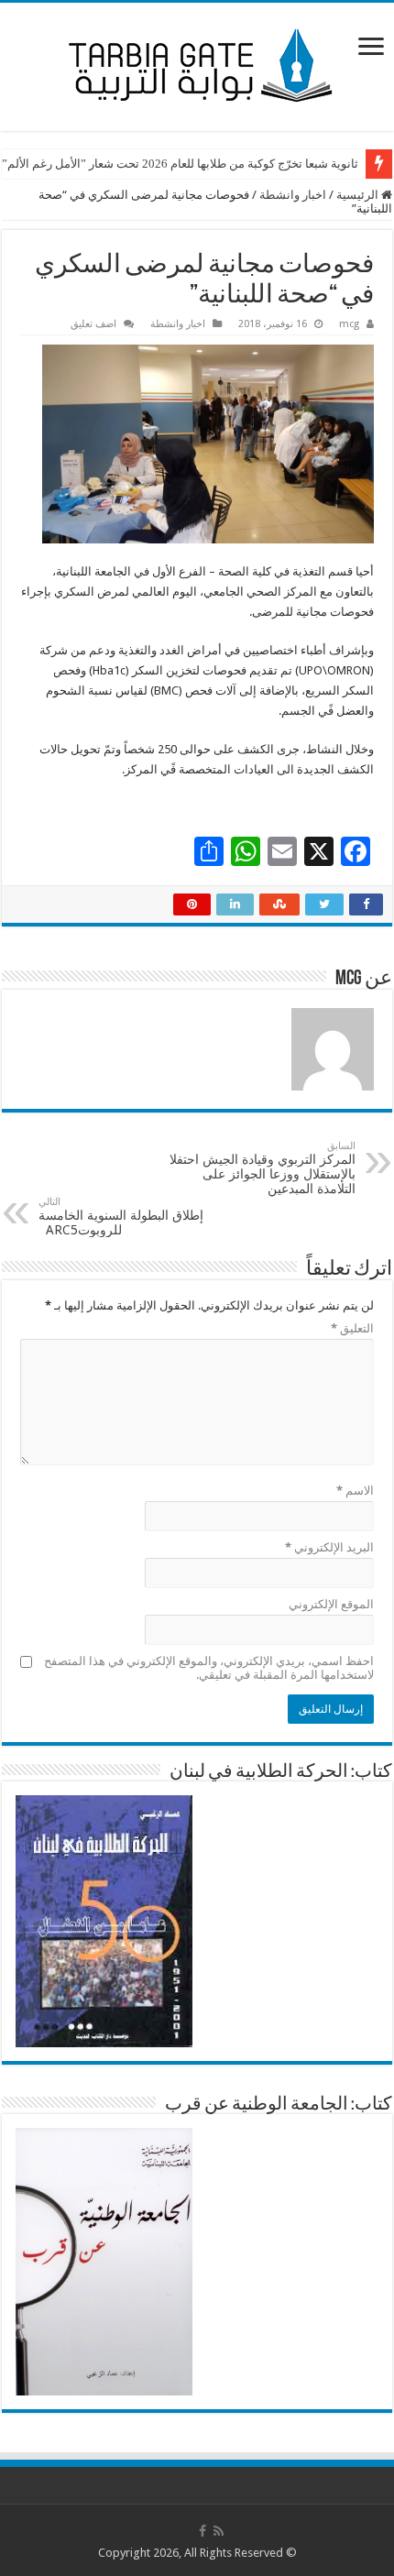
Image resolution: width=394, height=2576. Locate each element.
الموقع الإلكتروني (331, 1604)
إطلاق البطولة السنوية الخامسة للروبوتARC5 (123, 1217)
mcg (349, 324)
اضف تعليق (93, 324)
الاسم (355, 1491)
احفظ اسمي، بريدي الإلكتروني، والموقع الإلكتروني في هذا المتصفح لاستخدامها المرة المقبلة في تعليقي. (209, 1668)
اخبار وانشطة (293, 195)
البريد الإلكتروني (329, 1547)
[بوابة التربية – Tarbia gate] (197, 63)
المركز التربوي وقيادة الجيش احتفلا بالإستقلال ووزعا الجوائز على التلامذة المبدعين (263, 1168)
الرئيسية (359, 195)
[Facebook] (202, 2531)
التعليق (352, 1328)
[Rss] (219, 2531)
